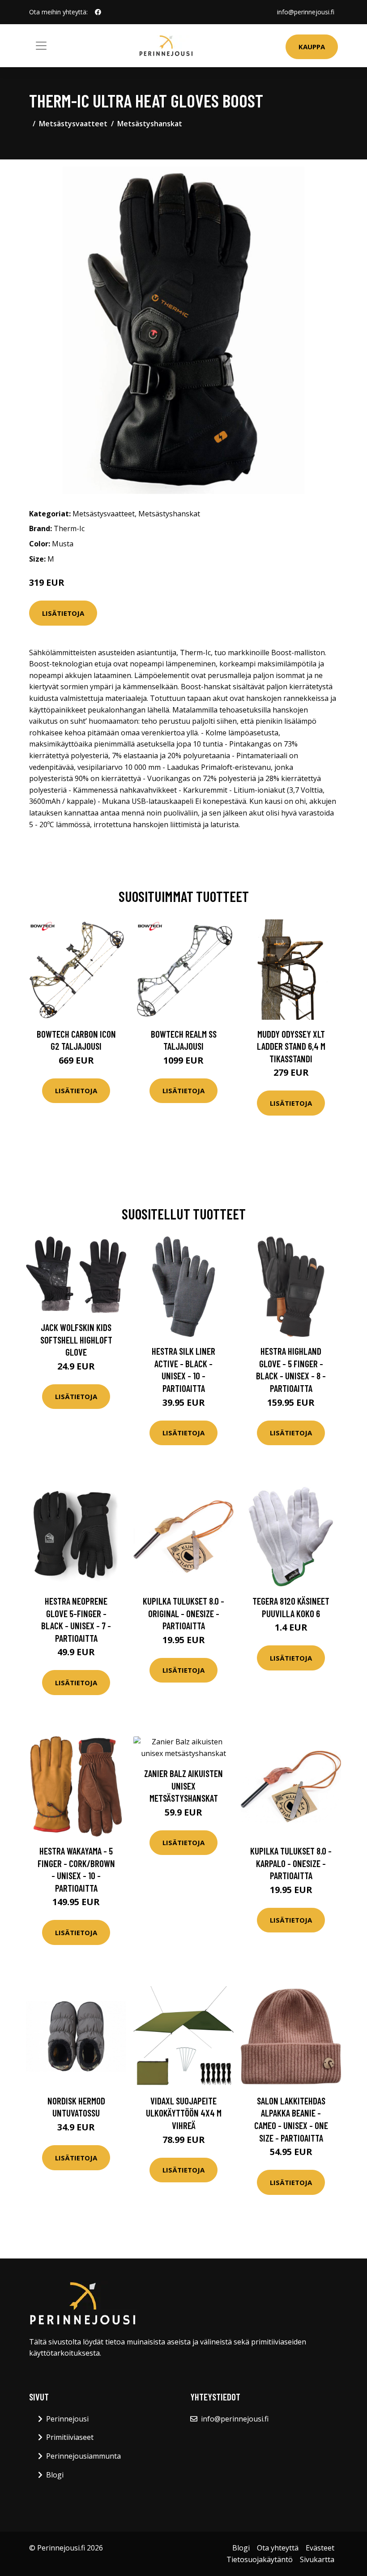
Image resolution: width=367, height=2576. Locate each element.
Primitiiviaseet (70, 2437)
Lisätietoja (63, 613)
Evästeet (320, 2548)
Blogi (55, 2475)
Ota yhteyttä (278, 2548)
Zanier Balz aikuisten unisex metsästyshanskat (183, 1786)
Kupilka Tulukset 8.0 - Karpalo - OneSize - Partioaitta (291, 1863)
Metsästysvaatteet (73, 124)
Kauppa (312, 47)
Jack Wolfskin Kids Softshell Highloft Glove (76, 1340)
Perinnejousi (67, 2419)
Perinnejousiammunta (83, 2456)
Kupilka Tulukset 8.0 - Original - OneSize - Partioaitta (183, 1613)
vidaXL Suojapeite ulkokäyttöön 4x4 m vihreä (184, 2113)
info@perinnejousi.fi (306, 12)
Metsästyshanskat (150, 124)
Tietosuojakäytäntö (260, 2559)
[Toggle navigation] (41, 46)
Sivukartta (317, 2559)
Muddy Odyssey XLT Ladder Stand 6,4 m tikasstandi (291, 1046)
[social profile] (98, 12)
